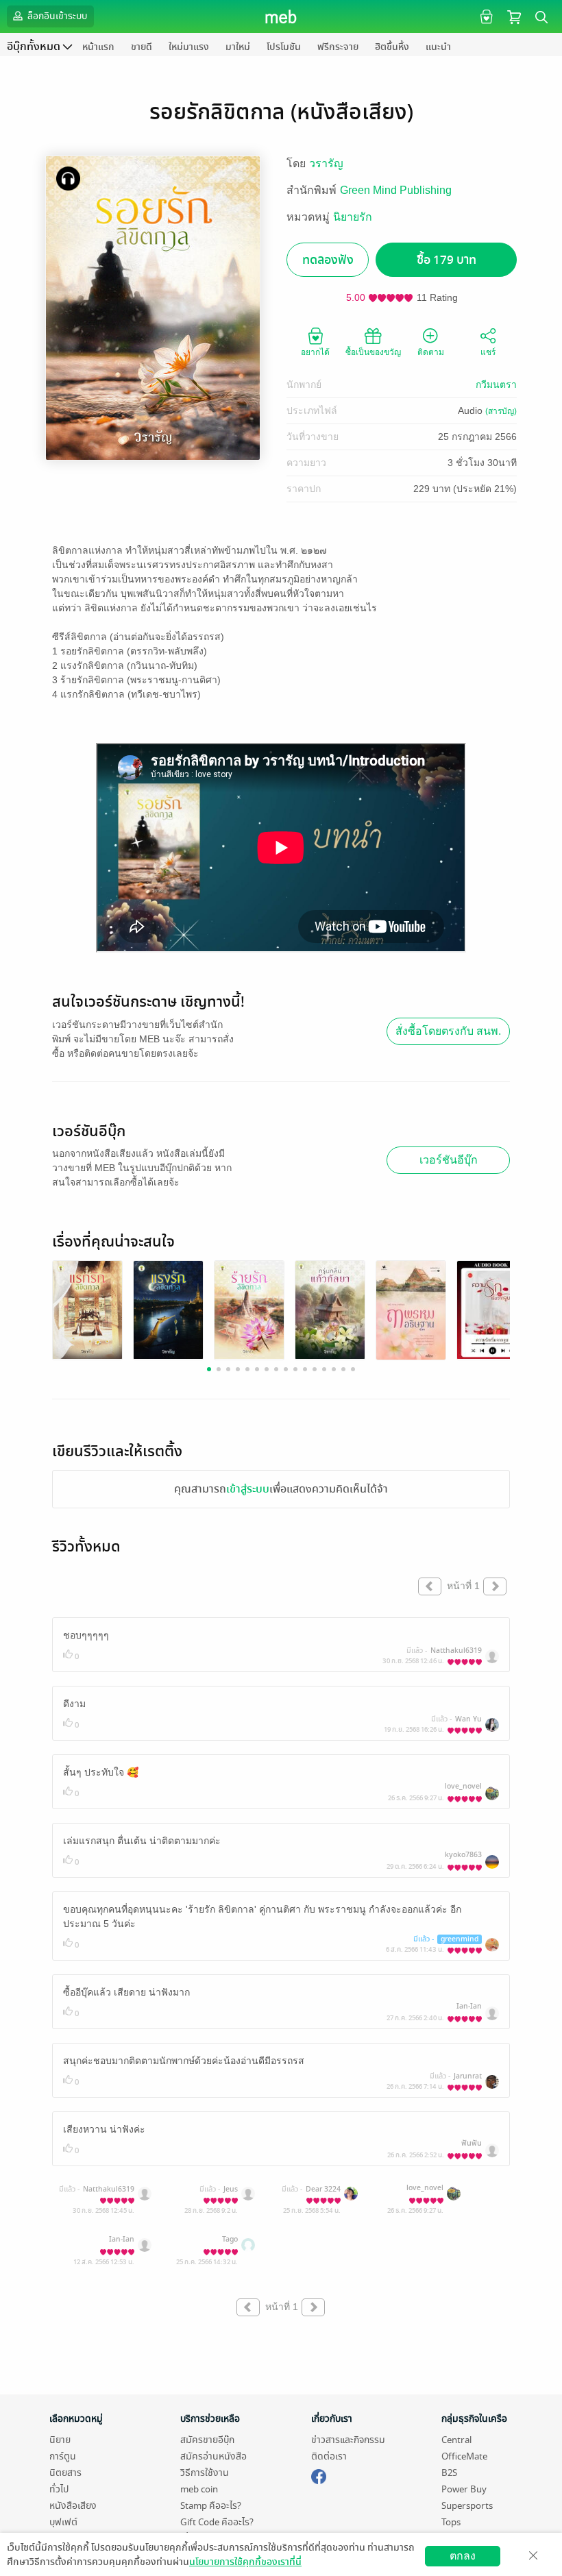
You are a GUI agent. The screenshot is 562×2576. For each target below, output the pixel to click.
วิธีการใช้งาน (205, 2473)
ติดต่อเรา (329, 2456)
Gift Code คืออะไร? (217, 2522)
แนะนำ (438, 47)
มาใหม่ (238, 47)
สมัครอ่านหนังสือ (213, 2456)
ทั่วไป (59, 2489)
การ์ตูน (63, 2456)
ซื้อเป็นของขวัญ (373, 352)
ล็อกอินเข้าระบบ (56, 16)
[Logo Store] (281, 16)
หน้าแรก (98, 47)
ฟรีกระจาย (338, 47)
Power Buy (464, 2489)
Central (456, 2440)
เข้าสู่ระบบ (248, 1489)
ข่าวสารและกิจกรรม (348, 2440)
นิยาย (60, 2440)
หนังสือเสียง (73, 2506)
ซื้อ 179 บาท (447, 260)
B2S (449, 2473)
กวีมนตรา (496, 384)
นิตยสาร (65, 2473)
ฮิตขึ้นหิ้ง (392, 47)
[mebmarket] (319, 2475)
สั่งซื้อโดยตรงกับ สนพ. (448, 1031)
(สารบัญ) (501, 411)
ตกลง (463, 2556)
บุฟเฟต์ (63, 2522)
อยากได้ (315, 352)
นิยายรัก (353, 217)
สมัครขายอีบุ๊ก (207, 2440)
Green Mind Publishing (396, 190)
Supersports (467, 2506)
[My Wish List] (485, 16)
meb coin (199, 2489)
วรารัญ (326, 163)
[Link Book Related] (87, 1309)
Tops (451, 2522)
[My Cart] (514, 16)
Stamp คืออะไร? (211, 2506)
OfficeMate (464, 2456)
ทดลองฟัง (328, 260)
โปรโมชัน (284, 47)
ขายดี (142, 47)
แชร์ (488, 352)
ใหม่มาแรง (189, 47)
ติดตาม (431, 352)
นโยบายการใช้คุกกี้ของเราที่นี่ (245, 2562)
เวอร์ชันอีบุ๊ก (449, 1160)
